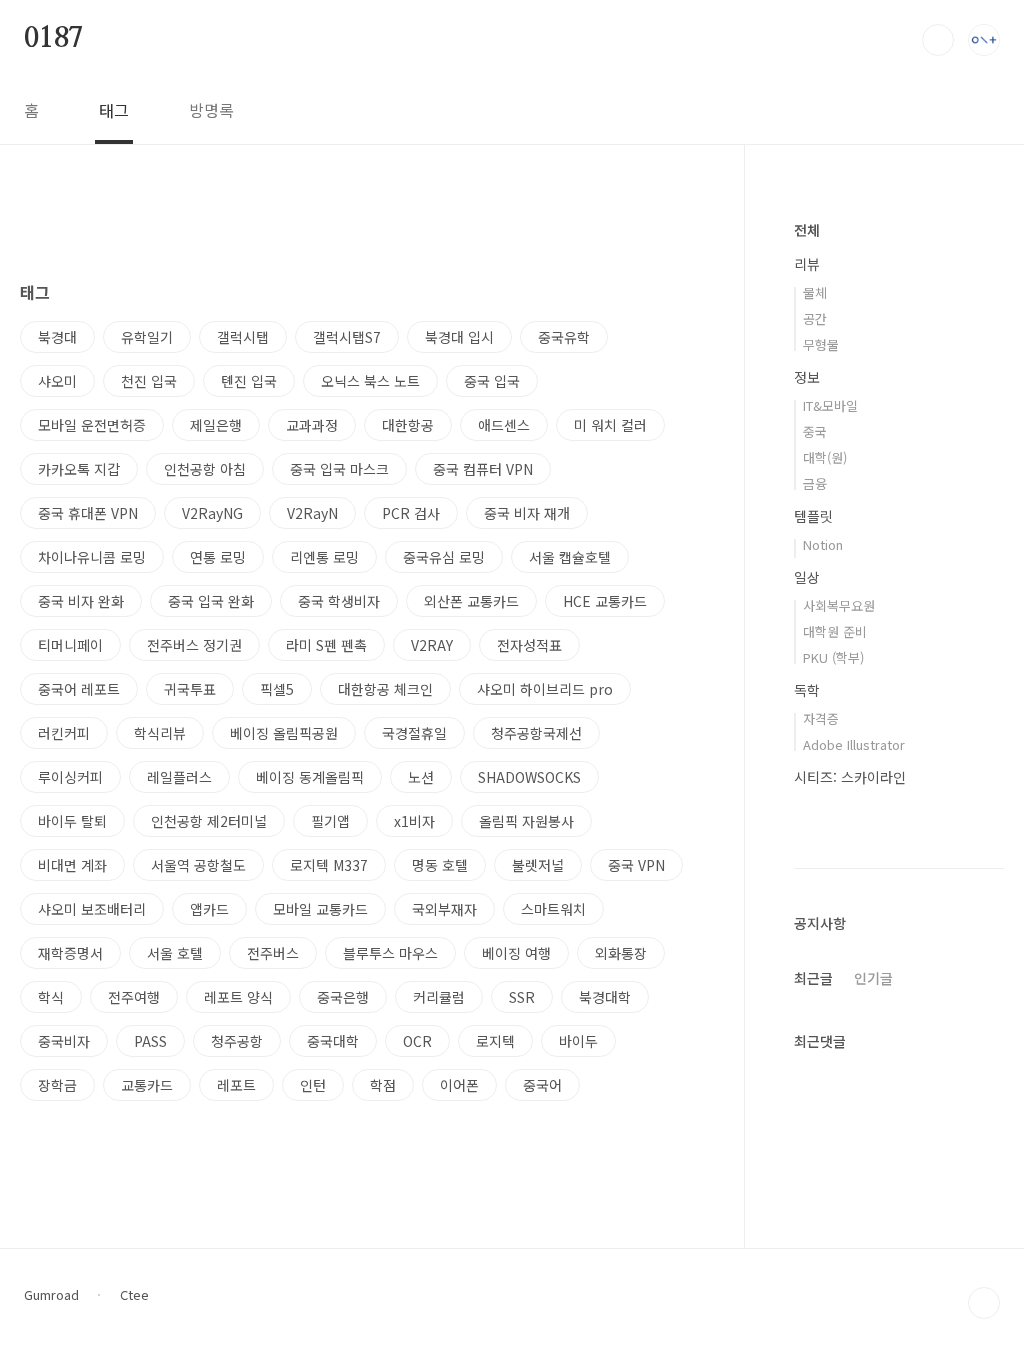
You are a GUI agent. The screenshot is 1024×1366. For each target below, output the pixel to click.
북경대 (57, 337)
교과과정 (312, 425)
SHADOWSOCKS (529, 777)
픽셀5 (277, 689)
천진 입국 (149, 381)
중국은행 (343, 997)
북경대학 (605, 997)
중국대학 (333, 1041)
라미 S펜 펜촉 (326, 645)
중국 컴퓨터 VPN (483, 469)
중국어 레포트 (79, 689)
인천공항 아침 (205, 469)
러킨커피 (64, 733)
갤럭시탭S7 (347, 337)
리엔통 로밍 (324, 557)
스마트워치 (553, 909)
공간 (815, 318)
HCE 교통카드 (605, 601)
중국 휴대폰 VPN (88, 513)
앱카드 (209, 909)
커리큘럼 (439, 997)
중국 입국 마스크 (339, 469)
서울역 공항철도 (198, 865)
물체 (815, 292)
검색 (938, 40)
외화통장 (621, 953)
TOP (984, 1303)
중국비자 (64, 1041)
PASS (150, 1041)
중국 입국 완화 (211, 601)
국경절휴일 (414, 733)
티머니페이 (70, 645)
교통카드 (147, 1085)
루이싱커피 (70, 777)
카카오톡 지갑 (79, 469)
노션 (421, 777)
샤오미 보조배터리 (92, 909)
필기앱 (330, 821)
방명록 (211, 110)
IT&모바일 (830, 405)
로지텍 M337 (329, 865)
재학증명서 (70, 953)
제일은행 (216, 425)
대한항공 (408, 425)
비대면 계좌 (72, 865)
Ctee (134, 1295)
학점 (383, 1085)
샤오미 (57, 381)
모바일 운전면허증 (92, 425)
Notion (823, 544)
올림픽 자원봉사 (526, 821)
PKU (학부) (833, 657)
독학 (807, 690)
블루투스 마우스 (390, 953)
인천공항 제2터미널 (209, 821)
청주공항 (237, 1041)
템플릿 (813, 516)
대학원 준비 (835, 631)
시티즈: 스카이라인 (850, 777)
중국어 (542, 1085)
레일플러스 (179, 777)
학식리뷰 (160, 733)
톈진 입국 (249, 381)
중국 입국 (492, 381)
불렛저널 (538, 865)
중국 (815, 431)
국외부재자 (444, 909)
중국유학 (564, 337)
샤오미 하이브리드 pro (545, 689)
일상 (807, 577)
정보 (807, 377)
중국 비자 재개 (527, 513)
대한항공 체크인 (385, 689)
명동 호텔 (440, 865)
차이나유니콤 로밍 (92, 557)
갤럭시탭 (243, 337)
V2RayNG (212, 513)
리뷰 (807, 264)
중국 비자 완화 (81, 601)
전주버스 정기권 (194, 645)
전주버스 (273, 953)
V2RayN (312, 513)
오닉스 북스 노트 (370, 381)
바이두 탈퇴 (72, 821)
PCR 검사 (411, 513)
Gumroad (51, 1295)
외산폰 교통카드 (471, 601)
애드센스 (504, 425)
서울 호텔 (175, 953)
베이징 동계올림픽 (310, 777)
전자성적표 (529, 645)
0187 (53, 39)
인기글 (873, 978)
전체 (807, 230)
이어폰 (459, 1085)
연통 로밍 (218, 557)
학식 (51, 997)
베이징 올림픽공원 (284, 733)
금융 (815, 483)
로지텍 (495, 1041)
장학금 (57, 1085)
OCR (417, 1041)
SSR (522, 997)
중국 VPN (636, 865)
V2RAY (432, 645)
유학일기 (147, 337)
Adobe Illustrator (854, 744)
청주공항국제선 (536, 733)
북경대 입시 (459, 337)
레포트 (236, 1085)
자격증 (821, 718)
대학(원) (825, 457)
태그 (114, 110)
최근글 (813, 978)
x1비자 (414, 821)
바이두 (578, 1041)
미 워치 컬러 (610, 425)
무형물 (821, 344)
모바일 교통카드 (320, 909)
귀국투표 (190, 689)
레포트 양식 (238, 997)
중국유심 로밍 (444, 557)
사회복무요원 (839, 605)
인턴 (313, 1085)
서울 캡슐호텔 (570, 557)
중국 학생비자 (339, 601)
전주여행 (134, 997)
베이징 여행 (516, 953)
